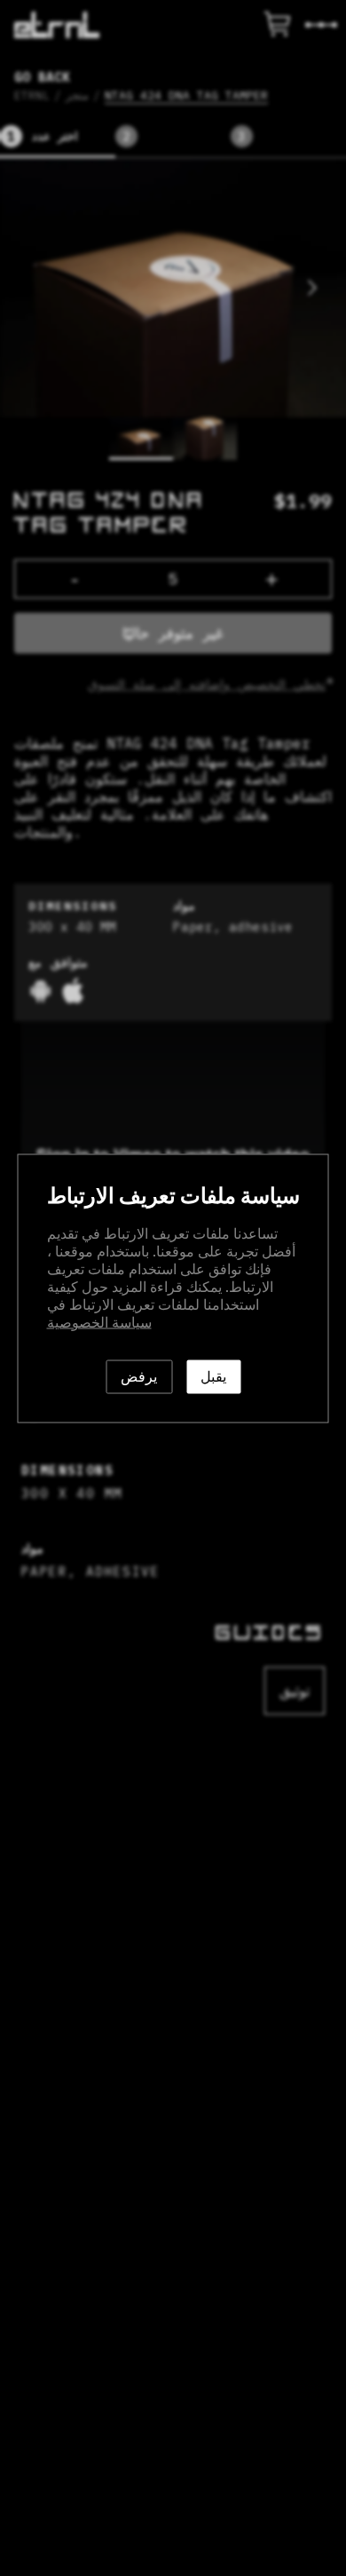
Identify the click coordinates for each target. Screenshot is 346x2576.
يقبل (213, 1376)
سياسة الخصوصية (99, 1322)
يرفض (139, 1376)
